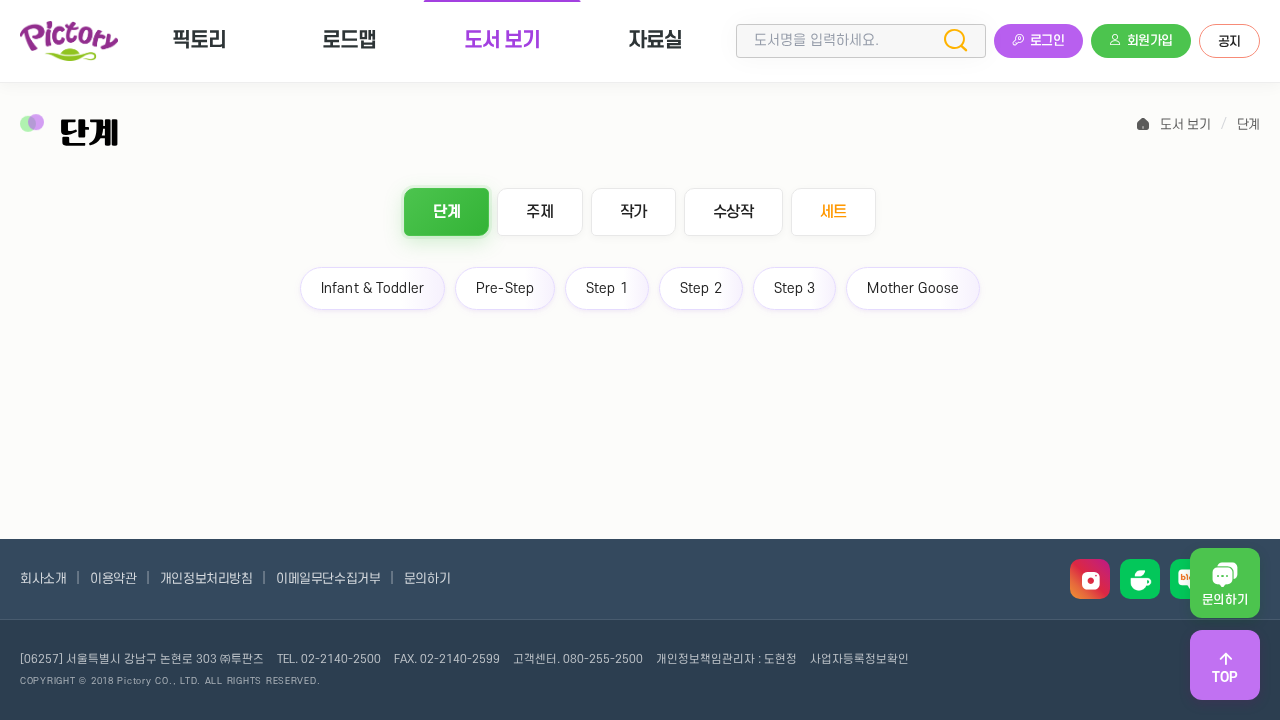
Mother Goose (913, 288)
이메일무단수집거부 (328, 579)
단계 (1248, 125)
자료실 (655, 40)
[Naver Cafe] (1140, 579)
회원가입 (1150, 41)
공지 (1229, 42)
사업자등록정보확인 (859, 659)
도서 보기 (502, 40)
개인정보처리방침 (206, 579)
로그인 (1047, 41)
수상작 (733, 212)
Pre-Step (505, 288)
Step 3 (795, 288)
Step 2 (701, 288)
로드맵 (349, 40)
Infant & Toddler (372, 288)
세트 (833, 212)
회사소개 (43, 579)
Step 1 (607, 288)
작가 (633, 212)
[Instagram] (1090, 579)
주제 (539, 212)
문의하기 (427, 579)
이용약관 (113, 579)
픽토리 (199, 40)
